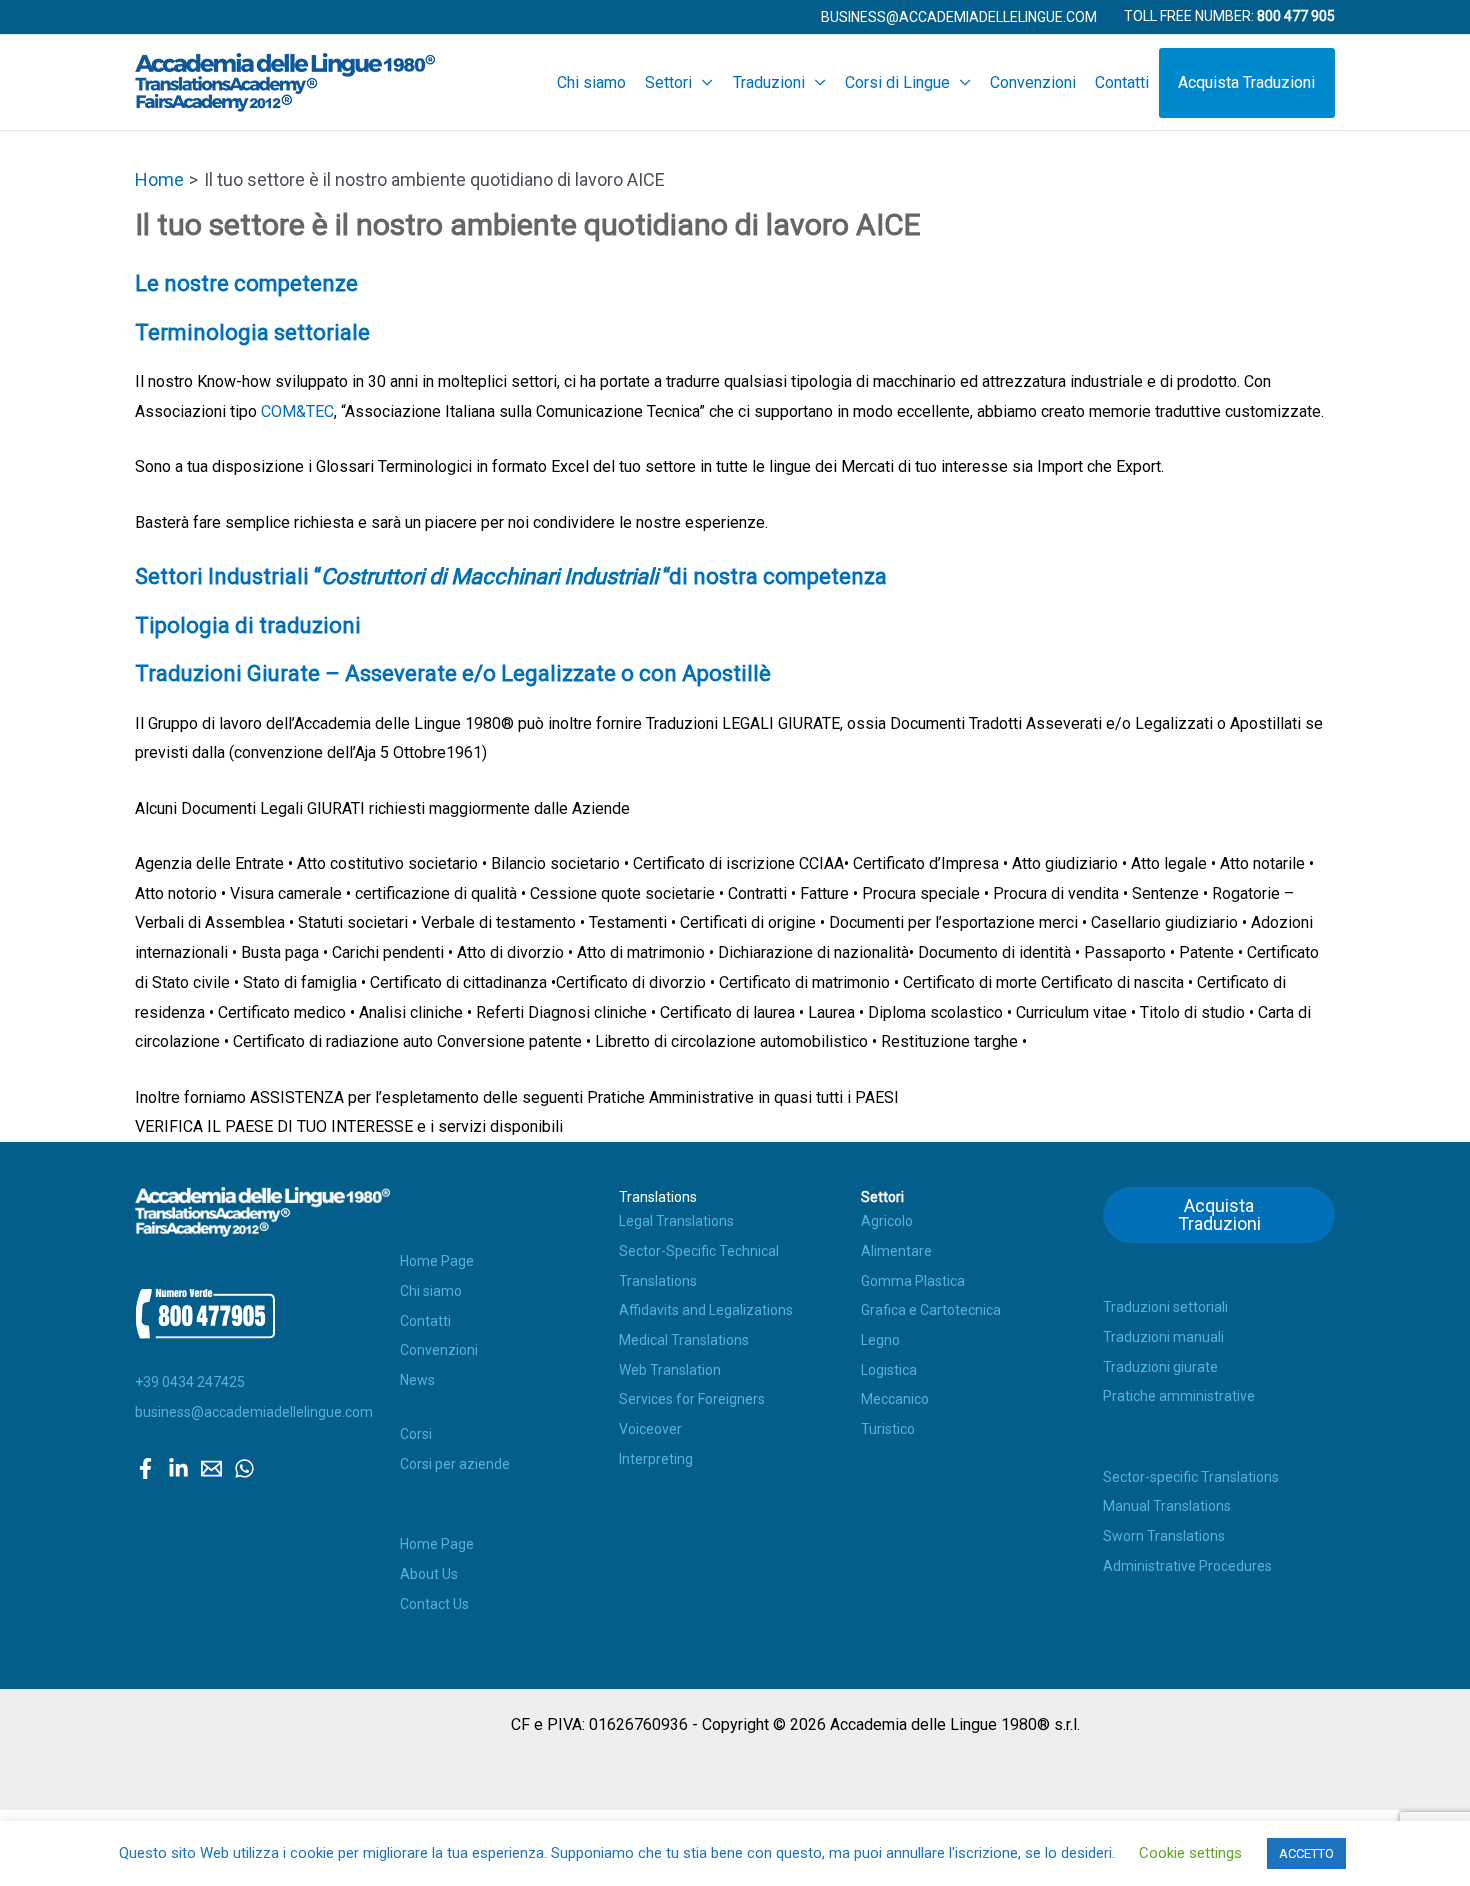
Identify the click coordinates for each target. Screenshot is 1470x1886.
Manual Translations (1167, 1506)
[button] (959, 17)
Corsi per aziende (455, 1464)
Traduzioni (769, 82)
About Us (429, 1574)
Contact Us (434, 1604)
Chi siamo (591, 82)
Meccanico (895, 1399)
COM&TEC (297, 411)
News (417, 1380)
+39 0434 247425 (190, 1382)
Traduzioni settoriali (1165, 1307)
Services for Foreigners (692, 1399)
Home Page (437, 1261)
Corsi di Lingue (897, 82)
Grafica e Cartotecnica (931, 1310)
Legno (880, 1340)
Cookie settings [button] (1190, 1853)
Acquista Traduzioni (1246, 82)
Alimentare (896, 1251)
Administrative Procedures (1187, 1566)
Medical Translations (684, 1340)
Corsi (416, 1434)
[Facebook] (145, 1468)
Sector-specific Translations (1191, 1477)
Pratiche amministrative (1179, 1396)
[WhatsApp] (244, 1468)
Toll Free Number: (1229, 16)
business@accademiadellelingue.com (254, 1412)
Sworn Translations (1164, 1536)
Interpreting (656, 1459)
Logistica (889, 1370)
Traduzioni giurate (1160, 1367)
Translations (658, 1197)
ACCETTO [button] (1306, 1853)
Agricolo (887, 1221)
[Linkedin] (178, 1468)
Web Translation (670, 1370)
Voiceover (650, 1429)
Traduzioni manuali (1163, 1337)
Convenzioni (1033, 82)
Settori (668, 82)
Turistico (888, 1429)
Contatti (1122, 82)
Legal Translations (676, 1221)
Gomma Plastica (913, 1281)
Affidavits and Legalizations (706, 1310)
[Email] (211, 1468)
